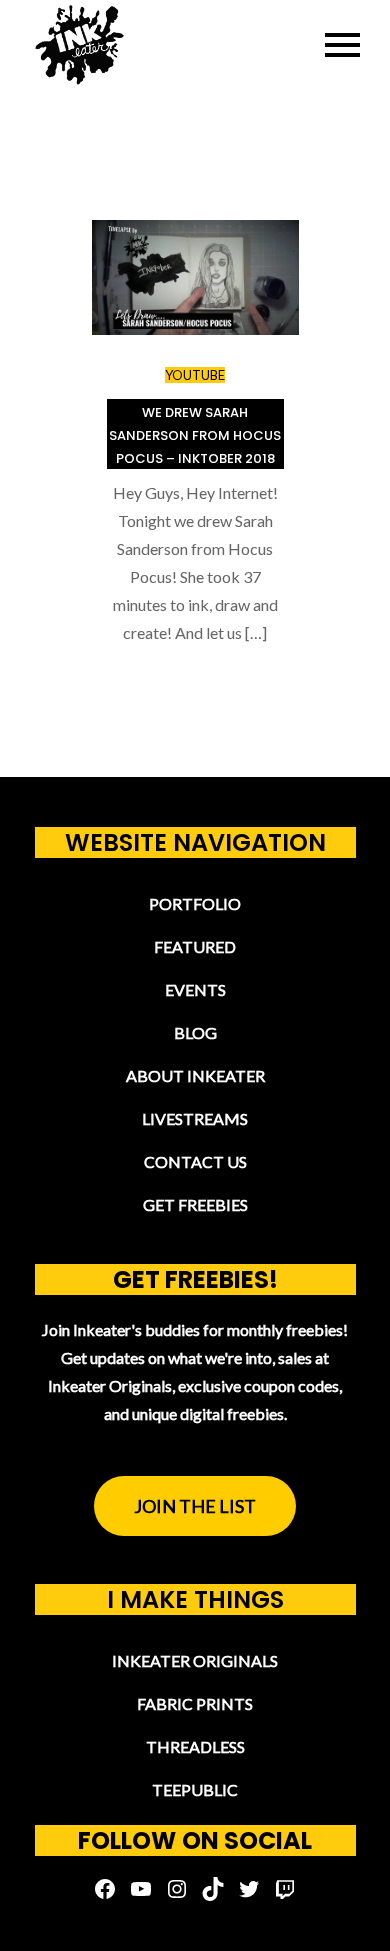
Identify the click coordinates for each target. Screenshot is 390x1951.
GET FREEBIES (195, 1204)
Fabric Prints (195, 1703)
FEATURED (195, 946)
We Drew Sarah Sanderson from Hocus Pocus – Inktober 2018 (195, 436)
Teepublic (195, 1789)
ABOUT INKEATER (195, 1075)
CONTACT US (195, 1161)
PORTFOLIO (195, 903)
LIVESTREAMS (195, 1118)
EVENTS (195, 989)
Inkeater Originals (195, 1660)
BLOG (195, 1032)
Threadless (195, 1746)
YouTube (195, 375)
